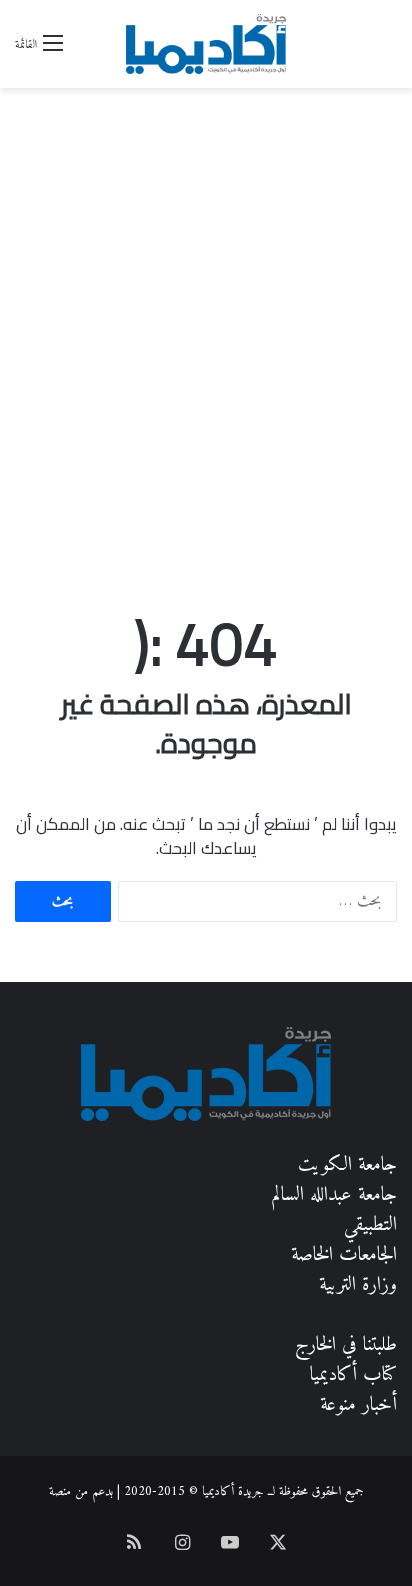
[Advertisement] (206, 365)
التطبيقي (370, 1225)
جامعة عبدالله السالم (334, 1195)
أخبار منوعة (358, 1405)
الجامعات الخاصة (344, 1255)
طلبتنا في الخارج (346, 1345)
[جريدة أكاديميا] (206, 44)
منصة (60, 1491)
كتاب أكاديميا (353, 1375)
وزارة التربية (358, 1285)
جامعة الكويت (347, 1165)
